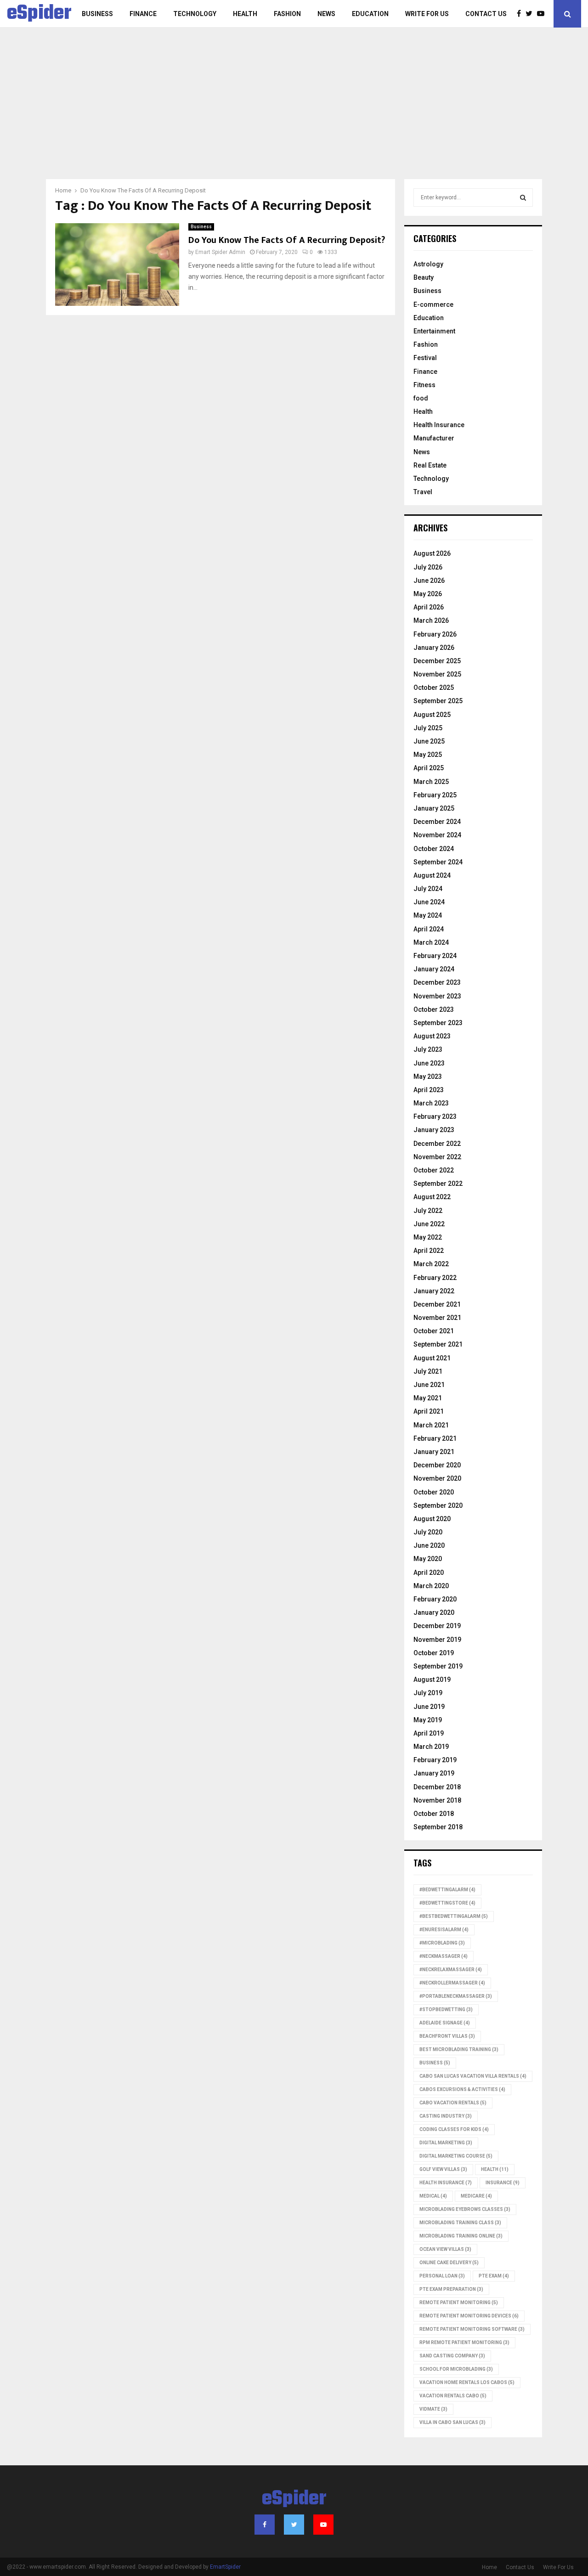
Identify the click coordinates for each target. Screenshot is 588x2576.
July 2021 (428, 1371)
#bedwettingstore (447, 1903)
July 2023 (428, 1049)
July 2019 (428, 1693)
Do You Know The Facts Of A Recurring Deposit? (287, 240)
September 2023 (438, 1023)
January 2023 (434, 1130)
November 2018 (437, 1800)
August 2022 (432, 1197)
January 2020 (434, 1612)
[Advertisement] (294, 110)
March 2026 (431, 620)
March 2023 (431, 1103)
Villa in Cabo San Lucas (452, 2422)
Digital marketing (446, 2143)
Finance (143, 14)
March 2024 (431, 942)
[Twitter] (531, 14)
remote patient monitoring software (472, 2329)
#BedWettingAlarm (447, 1890)
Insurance (503, 2183)
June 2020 (429, 1545)
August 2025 (432, 715)
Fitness (424, 385)
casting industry (446, 2116)
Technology (195, 14)
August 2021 (432, 1358)
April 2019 (429, 1733)
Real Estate (430, 465)
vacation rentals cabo (453, 2396)
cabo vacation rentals (453, 2103)
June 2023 (429, 1063)
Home (489, 2567)
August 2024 (432, 875)
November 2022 (437, 1157)
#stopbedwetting (446, 2010)
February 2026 (435, 634)
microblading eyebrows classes (465, 2209)
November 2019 (437, 1640)
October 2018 (434, 1814)
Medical (433, 2196)
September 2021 (438, 1344)
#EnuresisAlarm (444, 1930)
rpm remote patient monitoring (464, 2342)
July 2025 (428, 728)
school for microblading (456, 2369)
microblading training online (461, 2236)
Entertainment (434, 331)
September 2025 (438, 701)
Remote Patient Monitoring (459, 2303)
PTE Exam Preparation (451, 2289)
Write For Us (427, 14)
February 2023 (435, 1116)
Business (97, 14)
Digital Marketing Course (456, 2156)
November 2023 (437, 996)
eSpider (39, 14)
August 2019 (432, 1680)
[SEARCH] (523, 197)
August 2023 (432, 1036)
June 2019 (429, 1707)
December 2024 (437, 822)
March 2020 (431, 1586)
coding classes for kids (454, 2129)
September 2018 (438, 1827)
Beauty (424, 277)
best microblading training (459, 2049)
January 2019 (434, 1773)
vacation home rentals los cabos (467, 2382)
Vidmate (433, 2409)
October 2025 (434, 688)
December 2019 (437, 1626)
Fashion (287, 14)
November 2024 (437, 835)
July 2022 (428, 1211)
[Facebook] (521, 14)
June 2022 (429, 1224)
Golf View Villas (443, 2169)
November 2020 (437, 1478)
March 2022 (431, 1264)
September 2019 (438, 1666)
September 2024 (438, 862)
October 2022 (434, 1170)
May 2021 (428, 1398)
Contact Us (486, 14)
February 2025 (435, 795)
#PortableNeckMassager (456, 1996)
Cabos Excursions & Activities (462, 2089)
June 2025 (429, 741)
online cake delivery (449, 2263)
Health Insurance (439, 425)
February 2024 (435, 956)
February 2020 (435, 1599)
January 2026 (434, 648)
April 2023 (429, 1090)
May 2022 (428, 1237)
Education (370, 14)
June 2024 (429, 902)
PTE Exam (494, 2276)
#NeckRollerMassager (452, 1983)
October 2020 (434, 1492)
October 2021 (434, 1331)
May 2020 (428, 1559)
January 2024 (434, 969)
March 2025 (431, 782)
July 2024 (428, 889)
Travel (423, 492)
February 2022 (435, 1278)
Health (245, 14)
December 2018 (437, 1787)
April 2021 (429, 1411)
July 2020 (428, 1532)
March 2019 (431, 1747)
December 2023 (437, 982)
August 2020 (432, 1519)
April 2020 (429, 1573)
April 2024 (429, 929)
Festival (425, 358)
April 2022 (429, 1251)
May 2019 (428, 1720)
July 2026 (428, 567)
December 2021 (437, 1304)
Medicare (476, 2196)
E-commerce (433, 304)
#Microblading (442, 1943)
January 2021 (434, 1452)
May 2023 (428, 1077)
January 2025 (434, 808)
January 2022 (434, 1291)
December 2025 (437, 661)
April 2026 (429, 607)
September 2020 (438, 1505)
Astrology (428, 264)
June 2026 (429, 581)
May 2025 (428, 755)
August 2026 (432, 553)
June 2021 (429, 1385)
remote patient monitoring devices (469, 2316)
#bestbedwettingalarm (454, 1916)
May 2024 (428, 915)
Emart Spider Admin (220, 252)
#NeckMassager (444, 1956)
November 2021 (437, 1318)
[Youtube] (543, 14)
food (421, 398)
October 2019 (434, 1653)
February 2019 (435, 1760)
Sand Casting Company (452, 2356)
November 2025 (437, 674)
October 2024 (434, 849)
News (326, 14)
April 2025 (429, 768)
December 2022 (437, 1144)
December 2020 (437, 1465)
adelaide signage (445, 2023)
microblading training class (460, 2223)
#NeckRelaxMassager (451, 1970)
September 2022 (438, 1184)
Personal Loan (442, 2276)
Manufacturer (434, 438)
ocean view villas (445, 2249)
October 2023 (434, 1009)
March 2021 (431, 1425)
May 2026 (428, 594)
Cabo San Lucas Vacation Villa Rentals (473, 2076)
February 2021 (435, 1438)
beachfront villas (447, 2036)
